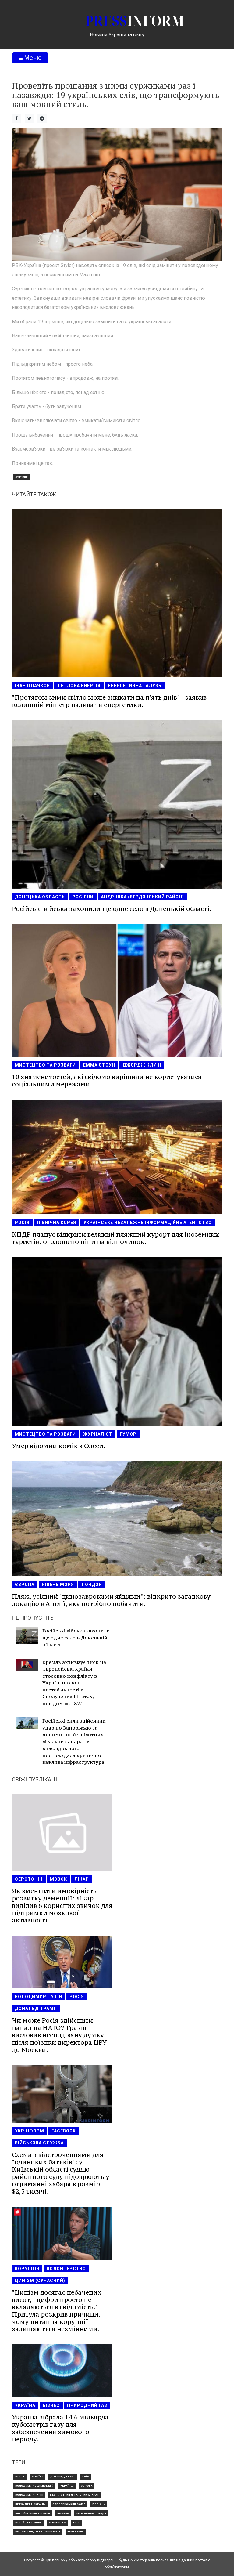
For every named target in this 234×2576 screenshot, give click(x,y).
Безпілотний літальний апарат (74, 2495)
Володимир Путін (39, 1997)
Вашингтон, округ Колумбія (38, 2532)
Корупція (27, 2269)
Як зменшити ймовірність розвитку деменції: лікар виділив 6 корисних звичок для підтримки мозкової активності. (62, 1906)
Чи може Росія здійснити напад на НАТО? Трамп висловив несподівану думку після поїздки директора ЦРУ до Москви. (59, 2035)
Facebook (64, 2131)
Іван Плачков (32, 686)
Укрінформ (30, 2131)
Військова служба (39, 2143)
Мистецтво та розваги (45, 1065)
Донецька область (40, 897)
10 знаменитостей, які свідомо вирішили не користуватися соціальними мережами (107, 1080)
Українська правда (91, 2513)
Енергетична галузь (135, 686)
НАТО (77, 2522)
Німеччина (76, 2532)
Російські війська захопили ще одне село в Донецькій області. (112, 909)
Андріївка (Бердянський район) (142, 897)
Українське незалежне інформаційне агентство (148, 1223)
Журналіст (98, 1434)
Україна (25, 2405)
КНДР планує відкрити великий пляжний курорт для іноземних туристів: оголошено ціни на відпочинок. (115, 1238)
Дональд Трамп (36, 2009)
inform (135, 21)
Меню (32, 58)
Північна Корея (57, 1223)
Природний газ (87, 2405)
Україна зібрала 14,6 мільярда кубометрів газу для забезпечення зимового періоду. (60, 2428)
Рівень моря (58, 1585)
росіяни (83, 897)
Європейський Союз (69, 2504)
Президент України (30, 2504)
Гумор (128, 1434)
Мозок (58, 1879)
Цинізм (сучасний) (40, 2281)
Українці (67, 2486)
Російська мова (28, 2522)
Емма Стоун (99, 1065)
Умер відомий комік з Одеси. (59, 1446)
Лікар (82, 1879)
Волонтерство (66, 2269)
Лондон (92, 1585)
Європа (25, 1585)
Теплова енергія (79, 686)
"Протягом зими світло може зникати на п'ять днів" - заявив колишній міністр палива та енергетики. (109, 701)
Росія (22, 1223)
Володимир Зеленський (34, 2486)
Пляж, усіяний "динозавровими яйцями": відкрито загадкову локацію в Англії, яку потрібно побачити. (111, 1600)
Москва (63, 2513)
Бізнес (51, 2405)
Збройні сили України (33, 2513)
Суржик (21, 477)
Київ (86, 2477)
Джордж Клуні (142, 1065)
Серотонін (29, 1879)
